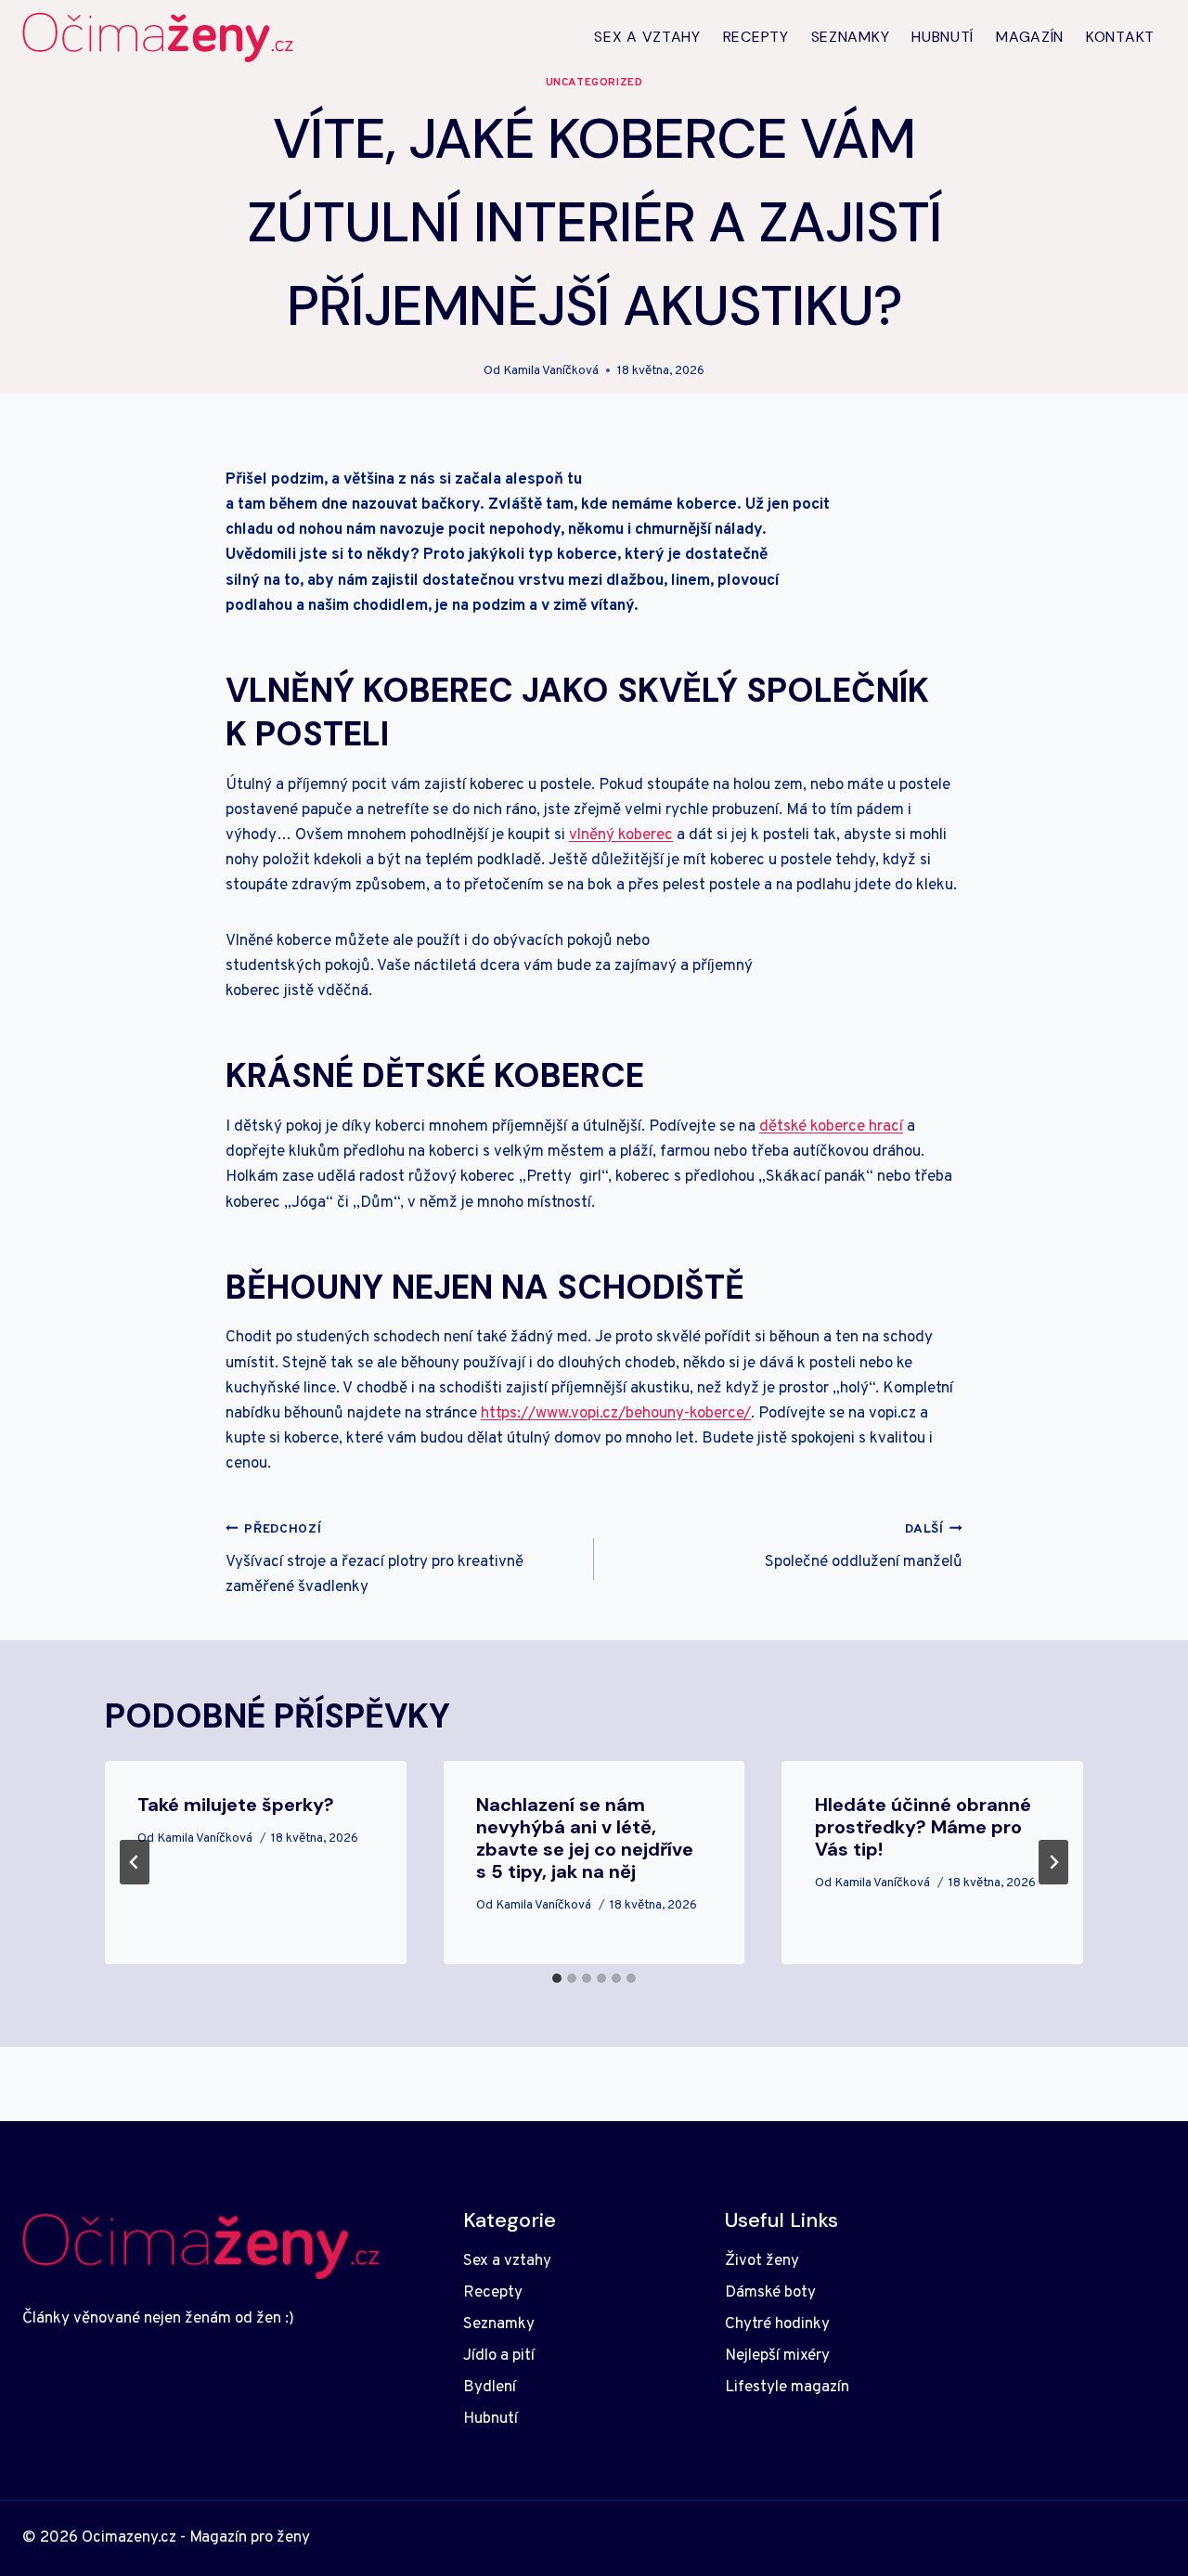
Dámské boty (770, 2293)
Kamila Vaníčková (551, 371)
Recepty (756, 37)
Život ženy (762, 2261)
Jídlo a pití (499, 2356)
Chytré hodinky (777, 2324)
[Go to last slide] (135, 1862)
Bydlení (490, 2388)
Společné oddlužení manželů (864, 1547)
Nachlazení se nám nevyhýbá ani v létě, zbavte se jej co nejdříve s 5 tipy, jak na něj (585, 1838)
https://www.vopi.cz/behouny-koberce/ (616, 1414)
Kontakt (1120, 37)
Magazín (1030, 37)
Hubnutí (943, 37)
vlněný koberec (621, 835)
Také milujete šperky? (236, 1805)
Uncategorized (594, 83)
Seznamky (851, 37)
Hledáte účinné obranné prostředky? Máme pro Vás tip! (923, 1827)
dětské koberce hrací (831, 1127)
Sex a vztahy (647, 37)
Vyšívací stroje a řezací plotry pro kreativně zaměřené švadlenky (374, 1560)
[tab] (557, 1978)
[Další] (1053, 1862)
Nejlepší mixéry (777, 2356)
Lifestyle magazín (787, 2388)
